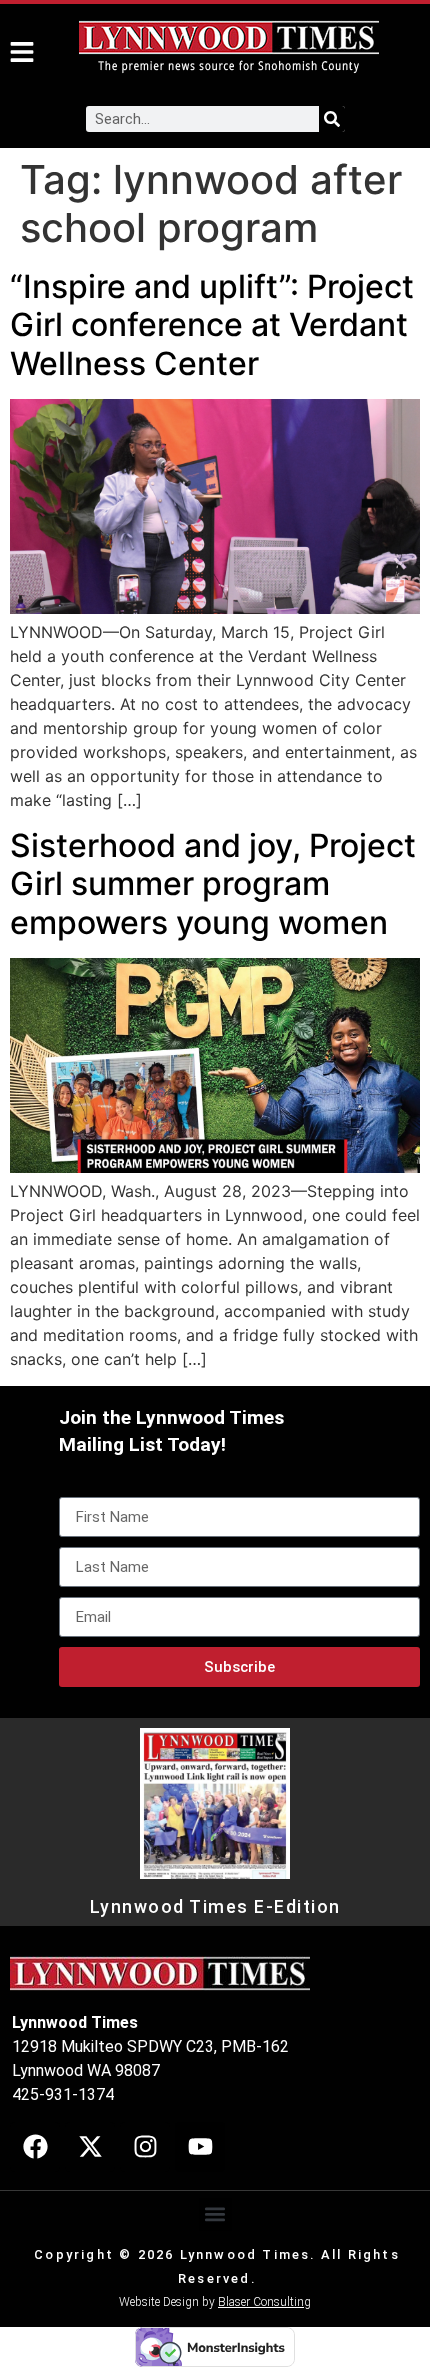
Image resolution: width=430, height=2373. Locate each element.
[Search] (332, 119)
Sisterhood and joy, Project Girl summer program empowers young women (213, 884)
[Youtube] (200, 2147)
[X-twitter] (90, 2147)
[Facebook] (35, 2147)
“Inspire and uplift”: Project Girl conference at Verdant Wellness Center (212, 325)
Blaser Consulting (264, 2302)
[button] (215, 2214)
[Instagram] (145, 2147)
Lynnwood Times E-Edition (215, 1907)
